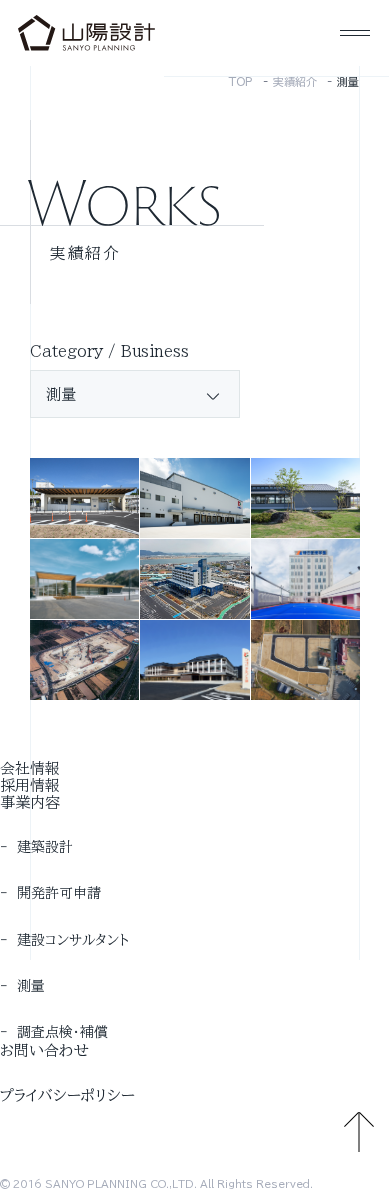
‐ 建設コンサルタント (64, 940)
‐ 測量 (22, 986)
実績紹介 (295, 81)
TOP (241, 81)
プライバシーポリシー (67, 1095)
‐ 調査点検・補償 (54, 1032)
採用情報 (30, 785)
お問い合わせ (44, 1050)
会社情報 (30, 768)
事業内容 (30, 802)
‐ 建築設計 (36, 847)
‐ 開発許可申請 (50, 893)
